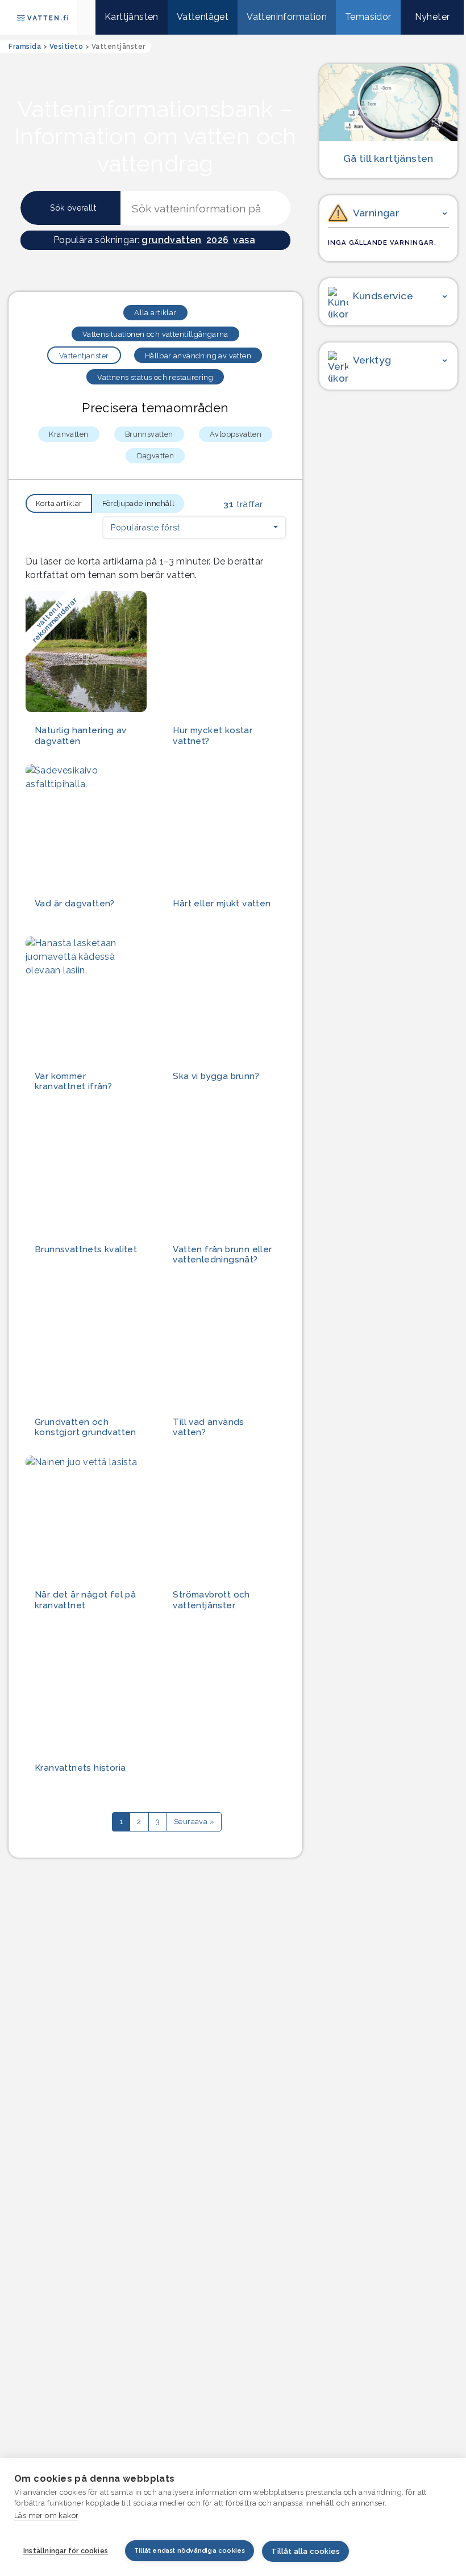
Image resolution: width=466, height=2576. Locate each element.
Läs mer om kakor (46, 2516)
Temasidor (368, 17)
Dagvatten (156, 456)
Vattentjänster (84, 356)
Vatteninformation (287, 17)
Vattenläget (203, 17)
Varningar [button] (376, 213)
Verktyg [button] (372, 360)
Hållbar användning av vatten (198, 356)
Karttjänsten (132, 17)
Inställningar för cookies (66, 2551)
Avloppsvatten (236, 434)
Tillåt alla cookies (305, 2551)
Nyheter (432, 17)
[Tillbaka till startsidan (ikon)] (86, 17)
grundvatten (171, 240)
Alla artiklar (155, 313)
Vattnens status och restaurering (155, 377)
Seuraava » (194, 1822)
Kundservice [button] (383, 296)
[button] (194, 528)
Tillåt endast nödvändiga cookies (190, 2551)
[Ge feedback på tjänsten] (388, 449)
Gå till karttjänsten (388, 158)
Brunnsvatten (149, 434)
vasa (244, 240)
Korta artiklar (59, 503)
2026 (218, 240)
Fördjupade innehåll (139, 503)
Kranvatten (68, 434)
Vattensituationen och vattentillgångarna (155, 334)
